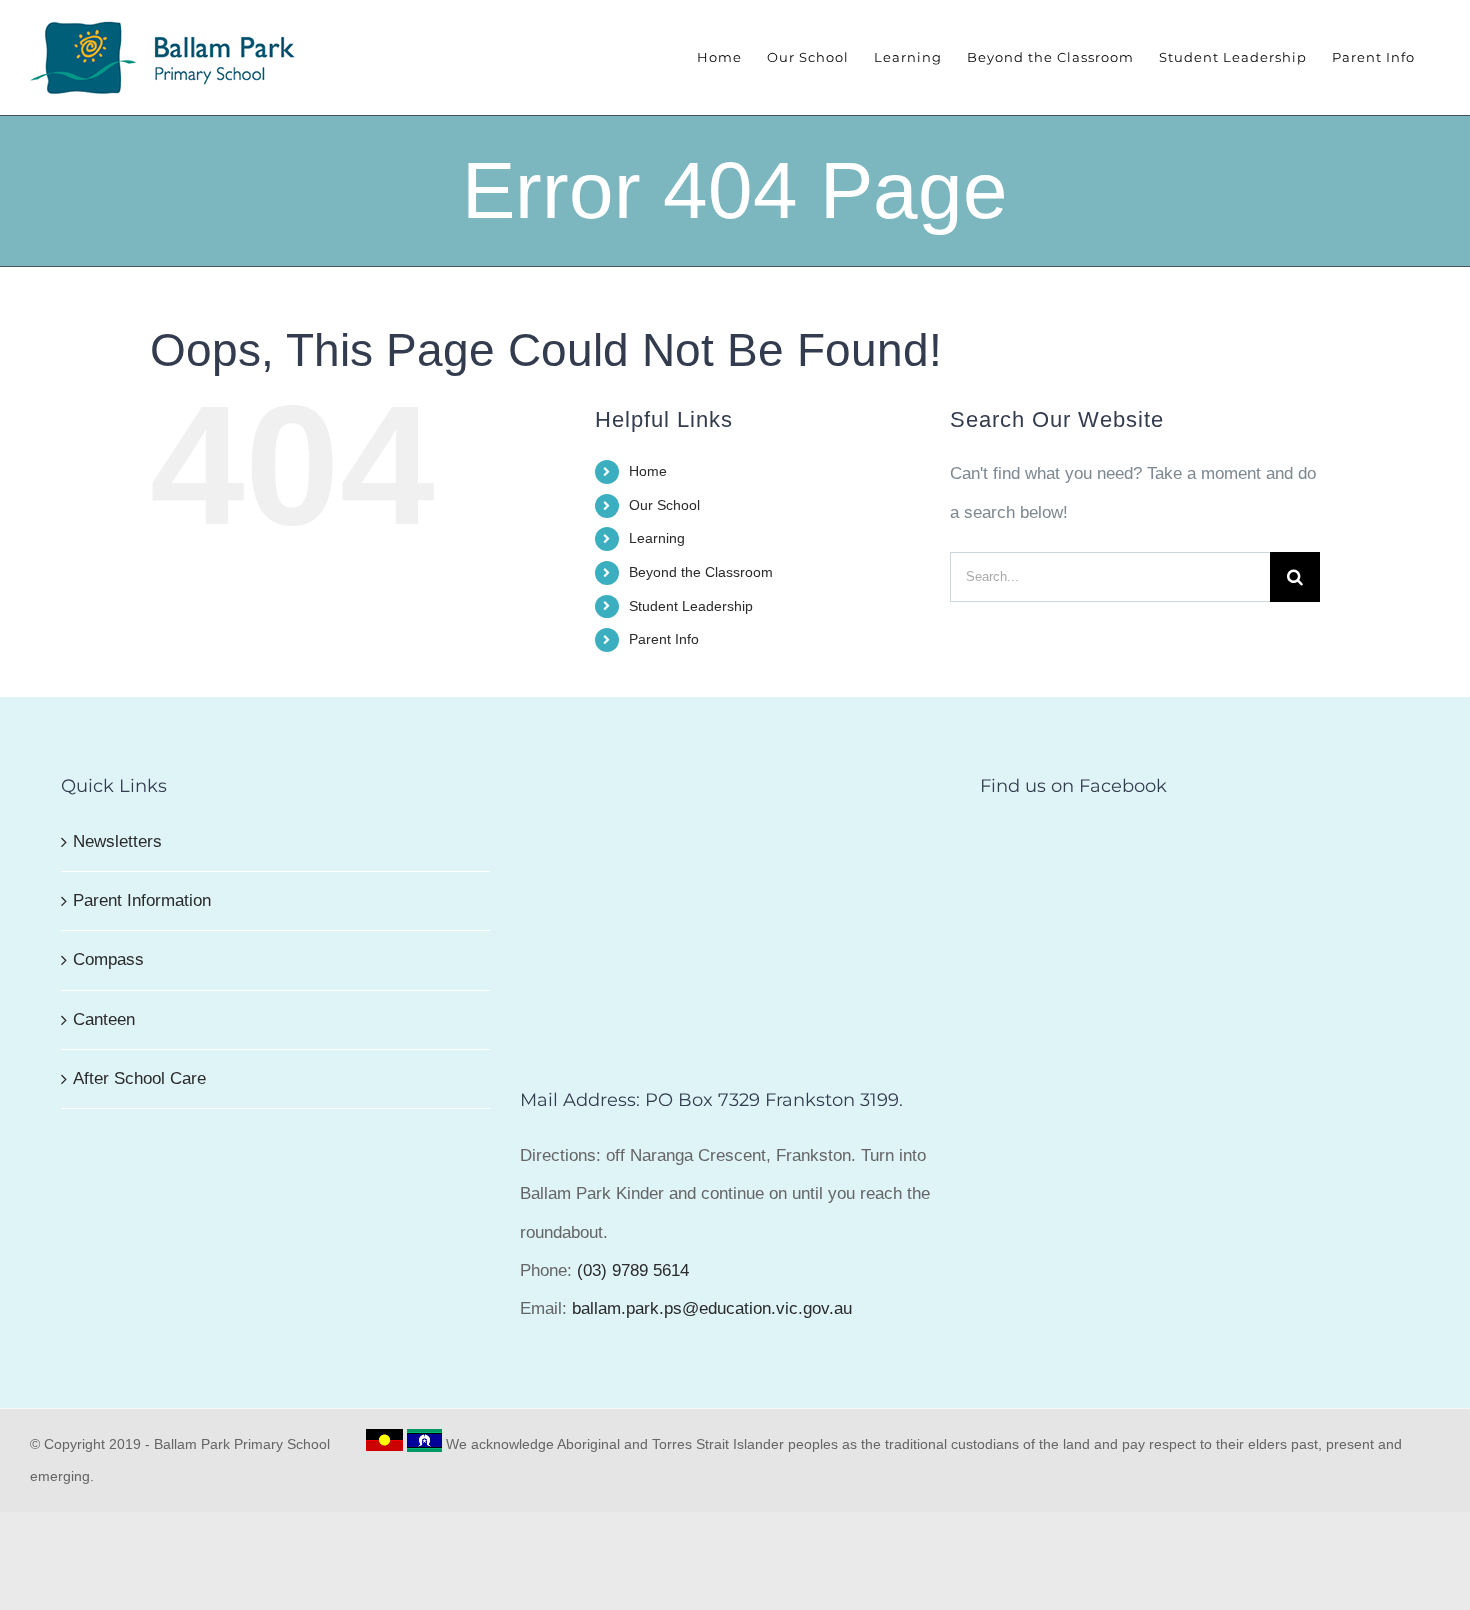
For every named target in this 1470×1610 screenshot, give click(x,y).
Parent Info (664, 639)
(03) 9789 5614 (633, 1270)
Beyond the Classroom (701, 572)
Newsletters (117, 841)
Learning (657, 538)
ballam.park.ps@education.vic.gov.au (712, 1308)
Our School (664, 505)
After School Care (139, 1078)
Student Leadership (691, 606)
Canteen (104, 1019)
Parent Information (142, 900)
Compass (108, 959)
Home (648, 471)
